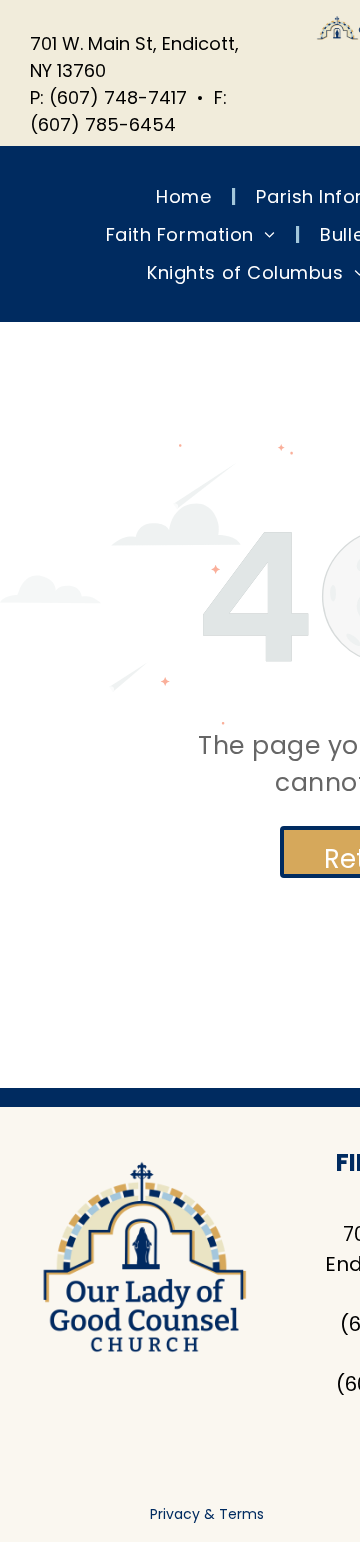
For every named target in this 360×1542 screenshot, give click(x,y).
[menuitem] (186, 196)
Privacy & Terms (207, 1514)
